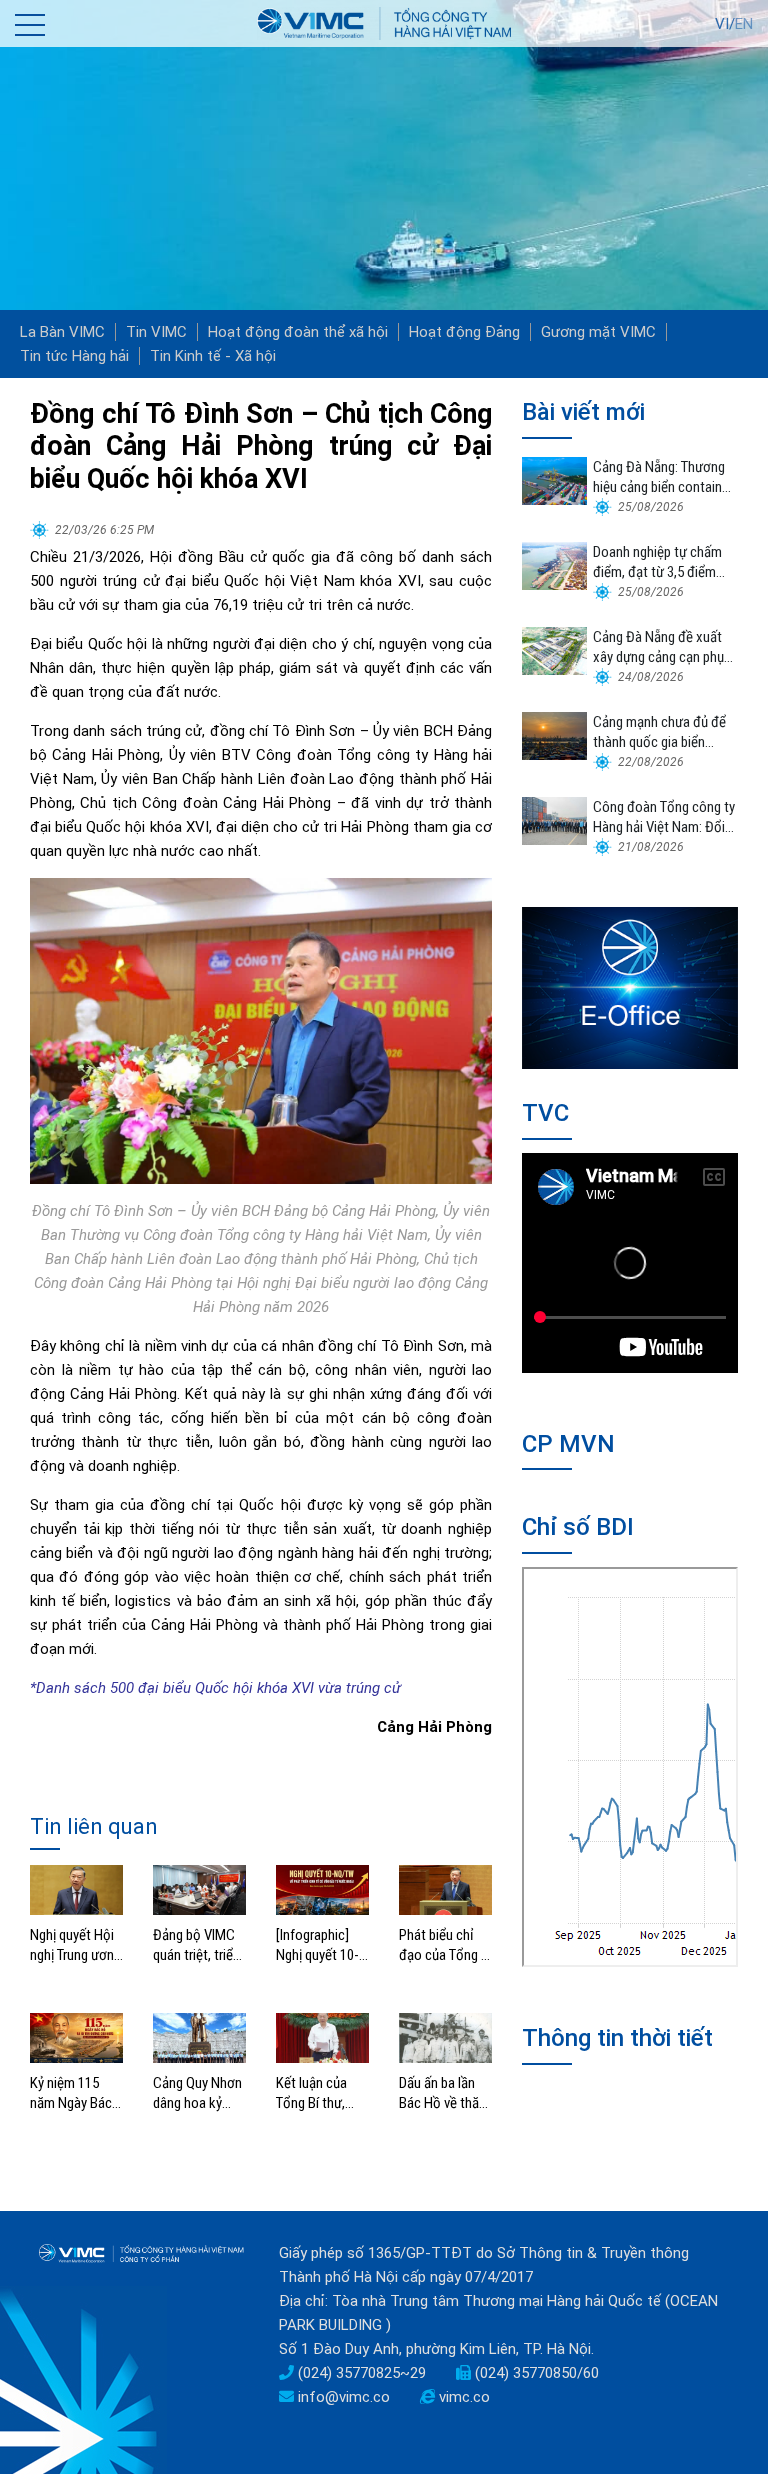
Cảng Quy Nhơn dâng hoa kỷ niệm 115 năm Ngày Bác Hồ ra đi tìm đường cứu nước (197, 2093)
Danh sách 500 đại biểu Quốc (132, 1688)
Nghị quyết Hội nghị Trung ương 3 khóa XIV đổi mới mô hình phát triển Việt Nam (75, 1945)
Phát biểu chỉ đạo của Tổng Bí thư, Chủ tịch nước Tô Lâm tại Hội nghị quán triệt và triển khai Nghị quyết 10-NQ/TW (445, 1945)
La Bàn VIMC (62, 332)
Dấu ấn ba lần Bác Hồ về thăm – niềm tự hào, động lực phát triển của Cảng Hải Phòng (444, 2093)
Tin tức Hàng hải (74, 356)
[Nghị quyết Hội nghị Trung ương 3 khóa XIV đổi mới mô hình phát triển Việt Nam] (76, 1889)
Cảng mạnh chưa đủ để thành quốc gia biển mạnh (659, 732)
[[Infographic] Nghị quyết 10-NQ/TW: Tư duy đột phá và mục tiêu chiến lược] (322, 1889)
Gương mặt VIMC (598, 332)
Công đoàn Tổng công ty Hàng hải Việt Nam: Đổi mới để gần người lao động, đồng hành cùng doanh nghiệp (664, 817)
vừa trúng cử (357, 1688)
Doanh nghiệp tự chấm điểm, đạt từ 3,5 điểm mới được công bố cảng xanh (661, 562)
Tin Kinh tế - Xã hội (213, 356)
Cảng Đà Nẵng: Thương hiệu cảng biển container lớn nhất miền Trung (663, 477)
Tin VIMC (156, 332)
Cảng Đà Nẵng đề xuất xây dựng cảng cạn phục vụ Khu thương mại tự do (663, 647)
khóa (270, 1688)
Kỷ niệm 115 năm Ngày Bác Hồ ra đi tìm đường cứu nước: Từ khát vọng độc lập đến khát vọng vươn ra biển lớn (75, 2093)
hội (243, 1688)
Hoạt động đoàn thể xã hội (298, 332)
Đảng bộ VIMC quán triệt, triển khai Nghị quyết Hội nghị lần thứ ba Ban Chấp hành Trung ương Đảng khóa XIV (198, 1945)
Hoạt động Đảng (464, 332)
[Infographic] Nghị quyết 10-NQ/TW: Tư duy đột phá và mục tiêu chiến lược (320, 1945)
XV (299, 1688)
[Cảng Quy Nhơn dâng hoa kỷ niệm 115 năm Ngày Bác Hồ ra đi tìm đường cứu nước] (199, 2037)
